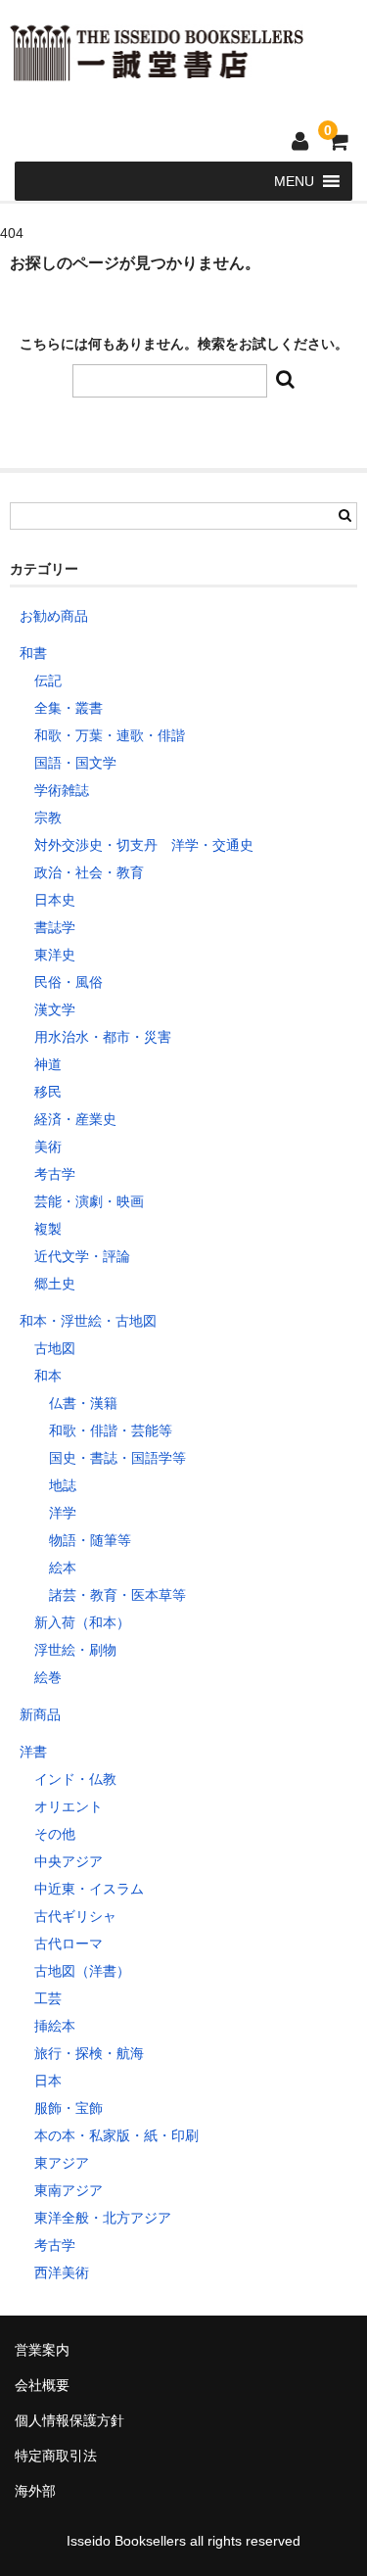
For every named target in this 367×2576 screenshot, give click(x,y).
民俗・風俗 (69, 982)
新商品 (40, 1714)
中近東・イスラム (89, 1889)
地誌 (63, 1485)
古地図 (55, 1348)
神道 (48, 1064)
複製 (48, 1229)
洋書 (33, 1752)
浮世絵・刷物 (75, 1650)
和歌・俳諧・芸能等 (111, 1430)
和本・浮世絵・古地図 (88, 1321)
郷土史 (55, 1284)
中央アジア (69, 1861)
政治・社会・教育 (89, 872)
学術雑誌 (62, 790)
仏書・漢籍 (83, 1403)
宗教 (48, 818)
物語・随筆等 (90, 1540)
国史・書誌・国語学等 (117, 1458)
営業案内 (42, 2350)
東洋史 (55, 955)
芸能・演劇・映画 (89, 1201)
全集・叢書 (69, 708)
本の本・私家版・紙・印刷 (116, 2135)
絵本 (63, 1568)
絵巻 (48, 1677)
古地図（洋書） (82, 1971)
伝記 (48, 680)
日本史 (55, 900)
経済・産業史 (75, 1119)
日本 (48, 2081)
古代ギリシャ (75, 1916)
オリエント (69, 1806)
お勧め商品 (54, 616)
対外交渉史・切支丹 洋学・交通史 (144, 845)
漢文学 (55, 1009)
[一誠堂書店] (157, 69)
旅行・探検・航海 (89, 2053)
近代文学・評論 (82, 1256)
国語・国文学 (75, 763)
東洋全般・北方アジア (103, 2218)
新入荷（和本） (82, 1622)
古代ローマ (69, 1944)
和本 (48, 1376)
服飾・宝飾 (69, 2108)
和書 (33, 653)
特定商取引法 (56, 2456)
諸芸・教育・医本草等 (117, 1595)
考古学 (55, 1174)
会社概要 (42, 2385)
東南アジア (69, 2190)
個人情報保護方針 (69, 2420)
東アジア (62, 2163)
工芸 (48, 1998)
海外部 (35, 2491)
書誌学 (55, 927)
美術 (48, 1147)
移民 (48, 1092)
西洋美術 (62, 2272)
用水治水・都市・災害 (103, 1037)
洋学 (63, 1513)
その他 (55, 1834)
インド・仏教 (75, 1779)
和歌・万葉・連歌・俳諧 (110, 735)
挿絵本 (55, 2026)
